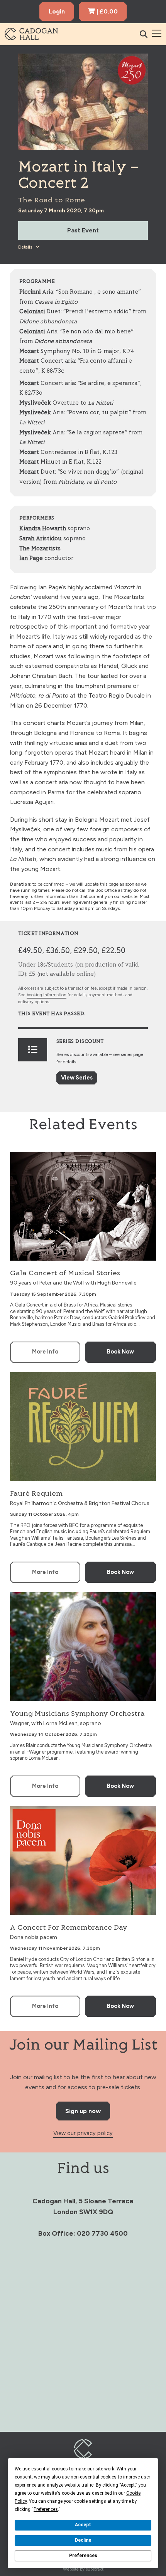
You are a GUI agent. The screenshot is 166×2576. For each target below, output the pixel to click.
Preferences (83, 2556)
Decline (83, 2540)
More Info (45, 1352)
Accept (83, 2525)
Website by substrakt (83, 2569)
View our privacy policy (83, 2133)
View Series (77, 1078)
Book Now (120, 1352)
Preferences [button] (46, 2509)
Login (57, 11)
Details (26, 247)
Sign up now (83, 2111)
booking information (47, 995)
